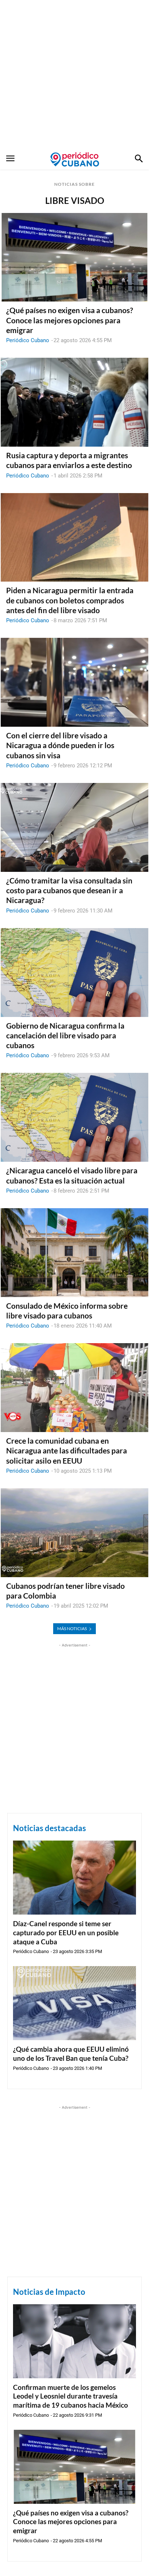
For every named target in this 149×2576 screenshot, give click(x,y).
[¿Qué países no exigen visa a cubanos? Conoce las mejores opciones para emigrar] (74, 257)
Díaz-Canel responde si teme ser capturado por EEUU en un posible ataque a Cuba (66, 1932)
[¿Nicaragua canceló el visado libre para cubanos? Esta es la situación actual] (74, 1117)
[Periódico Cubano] (75, 159)
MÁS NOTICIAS (72, 1629)
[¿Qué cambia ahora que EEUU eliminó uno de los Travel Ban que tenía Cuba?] (74, 2003)
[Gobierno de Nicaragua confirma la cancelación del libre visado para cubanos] (74, 973)
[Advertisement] (74, 75)
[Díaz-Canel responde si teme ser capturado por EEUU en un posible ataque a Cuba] (74, 1878)
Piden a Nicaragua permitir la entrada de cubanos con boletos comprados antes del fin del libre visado (70, 600)
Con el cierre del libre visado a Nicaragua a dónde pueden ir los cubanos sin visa (60, 745)
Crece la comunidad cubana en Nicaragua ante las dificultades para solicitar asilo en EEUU (67, 1451)
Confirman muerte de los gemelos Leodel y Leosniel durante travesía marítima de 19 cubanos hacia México (71, 2396)
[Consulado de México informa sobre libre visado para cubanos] (74, 1253)
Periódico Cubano (28, 340)
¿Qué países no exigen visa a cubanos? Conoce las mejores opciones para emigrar (70, 320)
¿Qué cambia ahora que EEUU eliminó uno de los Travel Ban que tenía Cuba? (71, 2054)
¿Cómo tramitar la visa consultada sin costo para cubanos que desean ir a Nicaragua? (69, 890)
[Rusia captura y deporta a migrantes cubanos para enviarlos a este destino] (74, 402)
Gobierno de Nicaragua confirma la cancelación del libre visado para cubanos (65, 1035)
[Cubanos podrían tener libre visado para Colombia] (74, 1533)
